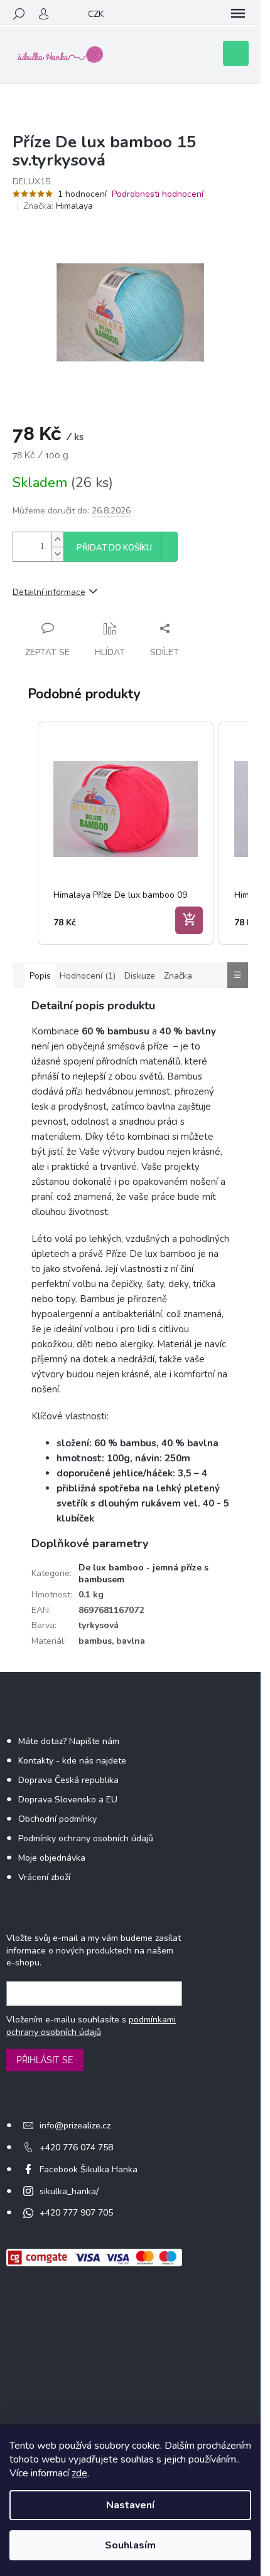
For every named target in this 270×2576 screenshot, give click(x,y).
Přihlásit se (45, 2060)
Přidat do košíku (114, 548)
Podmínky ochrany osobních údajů (86, 1838)
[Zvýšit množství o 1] (57, 539)
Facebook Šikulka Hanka (89, 2169)
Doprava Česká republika (68, 1780)
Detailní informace (49, 592)
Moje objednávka (52, 1858)
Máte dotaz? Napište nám (69, 1741)
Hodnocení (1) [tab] (88, 976)
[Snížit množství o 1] (57, 554)
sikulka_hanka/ (69, 2191)
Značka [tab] (178, 976)
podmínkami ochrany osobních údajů (91, 2026)
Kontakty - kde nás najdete (72, 1761)
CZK (96, 14)
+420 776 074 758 (76, 2148)
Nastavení (130, 2505)
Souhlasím (130, 2545)
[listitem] (126, 833)
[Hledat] (19, 14)
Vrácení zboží (44, 1877)
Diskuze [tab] (140, 976)
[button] (25, 833)
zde (79, 2473)
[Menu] (238, 14)
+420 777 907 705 (76, 2213)
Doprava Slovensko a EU (68, 1800)
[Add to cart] (189, 920)
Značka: (58, 206)
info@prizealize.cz (75, 2126)
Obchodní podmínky (57, 1819)
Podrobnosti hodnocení (158, 194)
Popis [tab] (40, 976)
